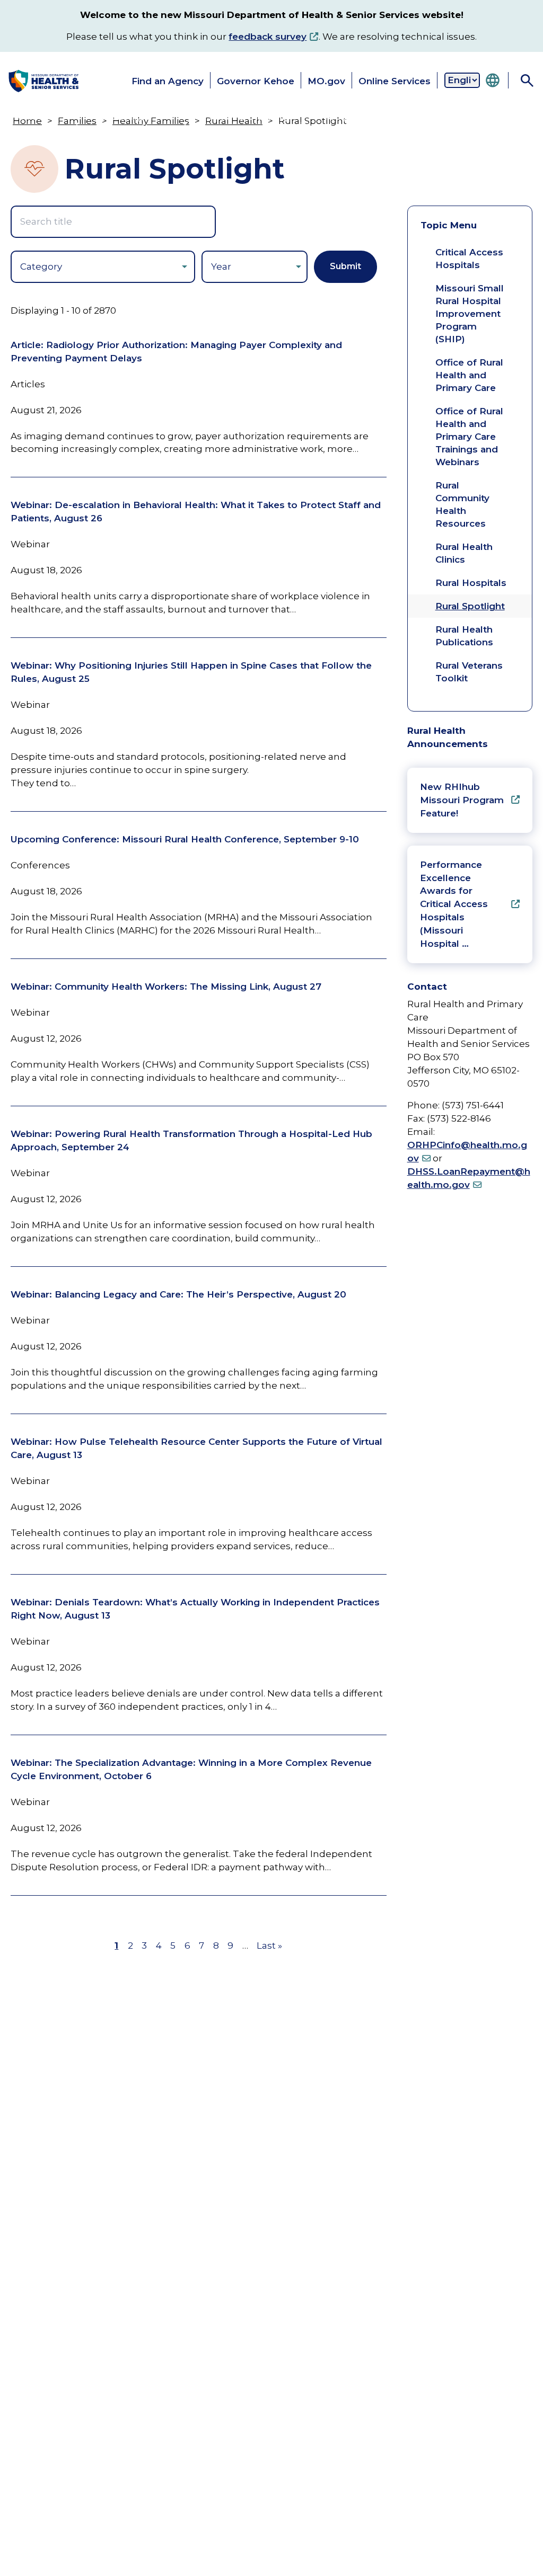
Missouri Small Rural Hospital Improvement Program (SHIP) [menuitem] (470, 314)
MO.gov (326, 81)
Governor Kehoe (256, 81)
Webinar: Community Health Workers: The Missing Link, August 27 (166, 987)
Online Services (395, 81)
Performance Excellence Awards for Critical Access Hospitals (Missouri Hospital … (454, 904)
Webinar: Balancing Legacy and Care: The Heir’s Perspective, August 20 (178, 1294)
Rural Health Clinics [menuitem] (464, 553)
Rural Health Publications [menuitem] (464, 636)
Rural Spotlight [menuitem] (470, 606)
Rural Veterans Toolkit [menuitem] (469, 672)
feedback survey (268, 37)
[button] (36, 124)
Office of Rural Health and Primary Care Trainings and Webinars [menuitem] (469, 437)
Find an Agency (168, 81)
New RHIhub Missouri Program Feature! (462, 800)
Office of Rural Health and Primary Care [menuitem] (469, 375)
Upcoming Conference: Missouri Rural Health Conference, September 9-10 (185, 839)
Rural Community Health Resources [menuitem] (462, 504)
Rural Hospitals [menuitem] (471, 583)
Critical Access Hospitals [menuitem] (469, 259)
